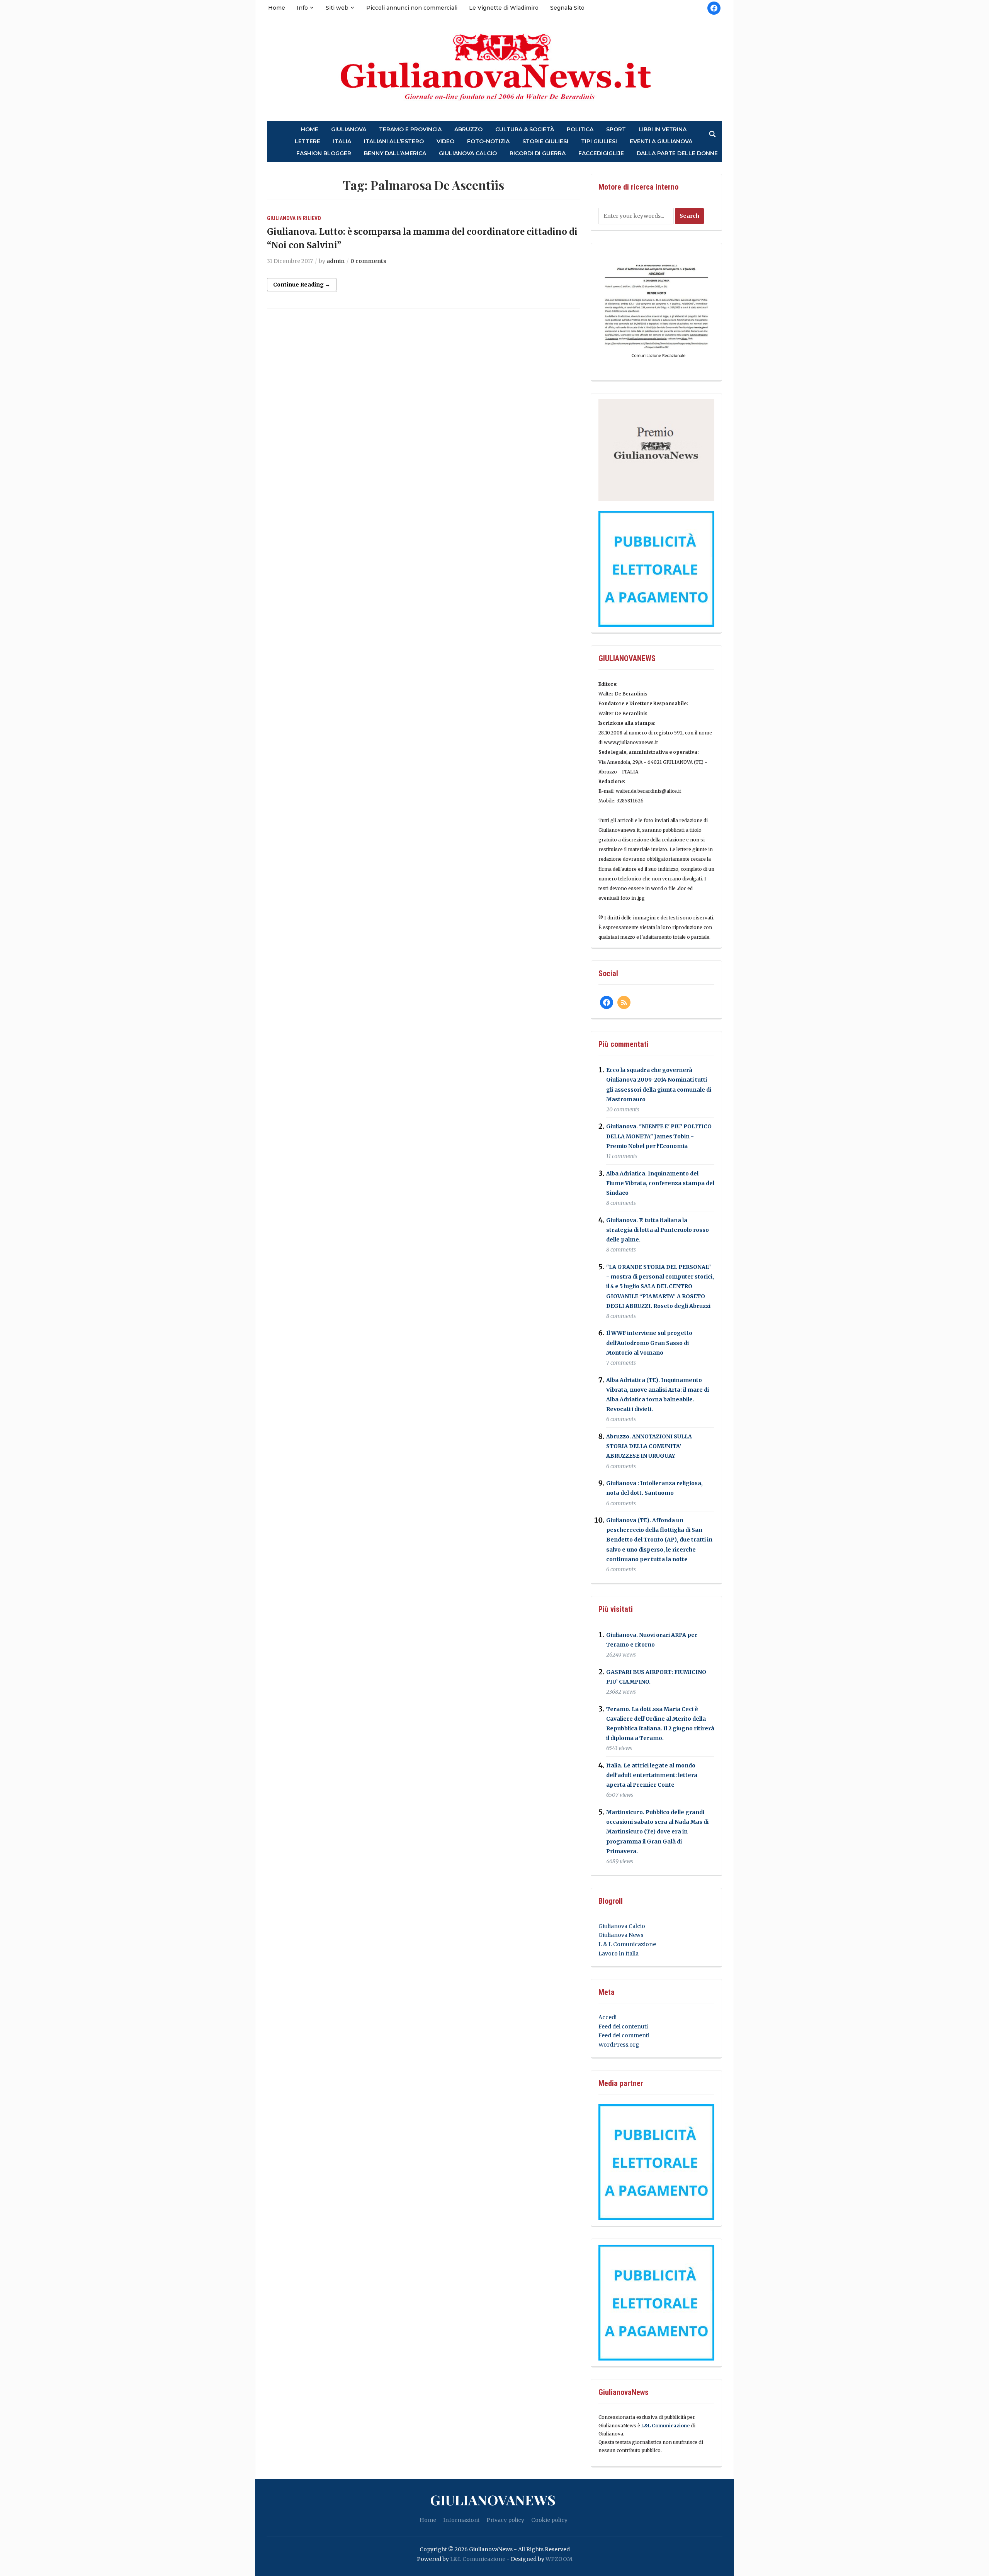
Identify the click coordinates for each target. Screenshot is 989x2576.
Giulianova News (621, 1935)
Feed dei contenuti (623, 2027)
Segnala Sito (567, 8)
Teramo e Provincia (410, 130)
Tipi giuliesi (599, 142)
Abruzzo (468, 130)
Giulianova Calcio (622, 1926)
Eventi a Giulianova (661, 142)
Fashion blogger (324, 153)
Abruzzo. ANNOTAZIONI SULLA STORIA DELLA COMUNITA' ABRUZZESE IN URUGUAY (649, 1446)
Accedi (608, 2017)
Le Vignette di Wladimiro (504, 8)
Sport (616, 130)
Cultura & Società (525, 130)
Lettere (308, 142)
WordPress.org (619, 2045)
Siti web (337, 8)
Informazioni (461, 2520)
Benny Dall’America (395, 153)
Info (302, 8)
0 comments (368, 261)
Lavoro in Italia (619, 1954)
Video (445, 142)
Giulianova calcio (468, 153)
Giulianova (349, 130)
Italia (342, 142)
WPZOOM (559, 2559)
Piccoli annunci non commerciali (412, 8)
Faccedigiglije (601, 153)
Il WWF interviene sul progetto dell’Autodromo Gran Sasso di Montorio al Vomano (649, 1343)
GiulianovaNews (493, 2500)
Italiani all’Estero (394, 142)
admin (336, 261)
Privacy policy (505, 2520)
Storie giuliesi (545, 142)
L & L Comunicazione (627, 1944)
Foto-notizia (488, 142)
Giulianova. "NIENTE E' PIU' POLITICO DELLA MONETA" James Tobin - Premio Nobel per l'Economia (659, 1136)
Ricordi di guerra (538, 153)
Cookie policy (549, 2520)
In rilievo (309, 218)
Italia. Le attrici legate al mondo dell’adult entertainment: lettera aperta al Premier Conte (652, 1775)
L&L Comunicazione (665, 2426)
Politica (580, 130)
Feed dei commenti (624, 2035)
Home (277, 8)
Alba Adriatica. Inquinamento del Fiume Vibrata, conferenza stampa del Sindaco (660, 1183)
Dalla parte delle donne (677, 153)
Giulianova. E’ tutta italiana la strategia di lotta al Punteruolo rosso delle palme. (658, 1230)
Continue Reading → (302, 285)
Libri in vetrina (663, 130)
